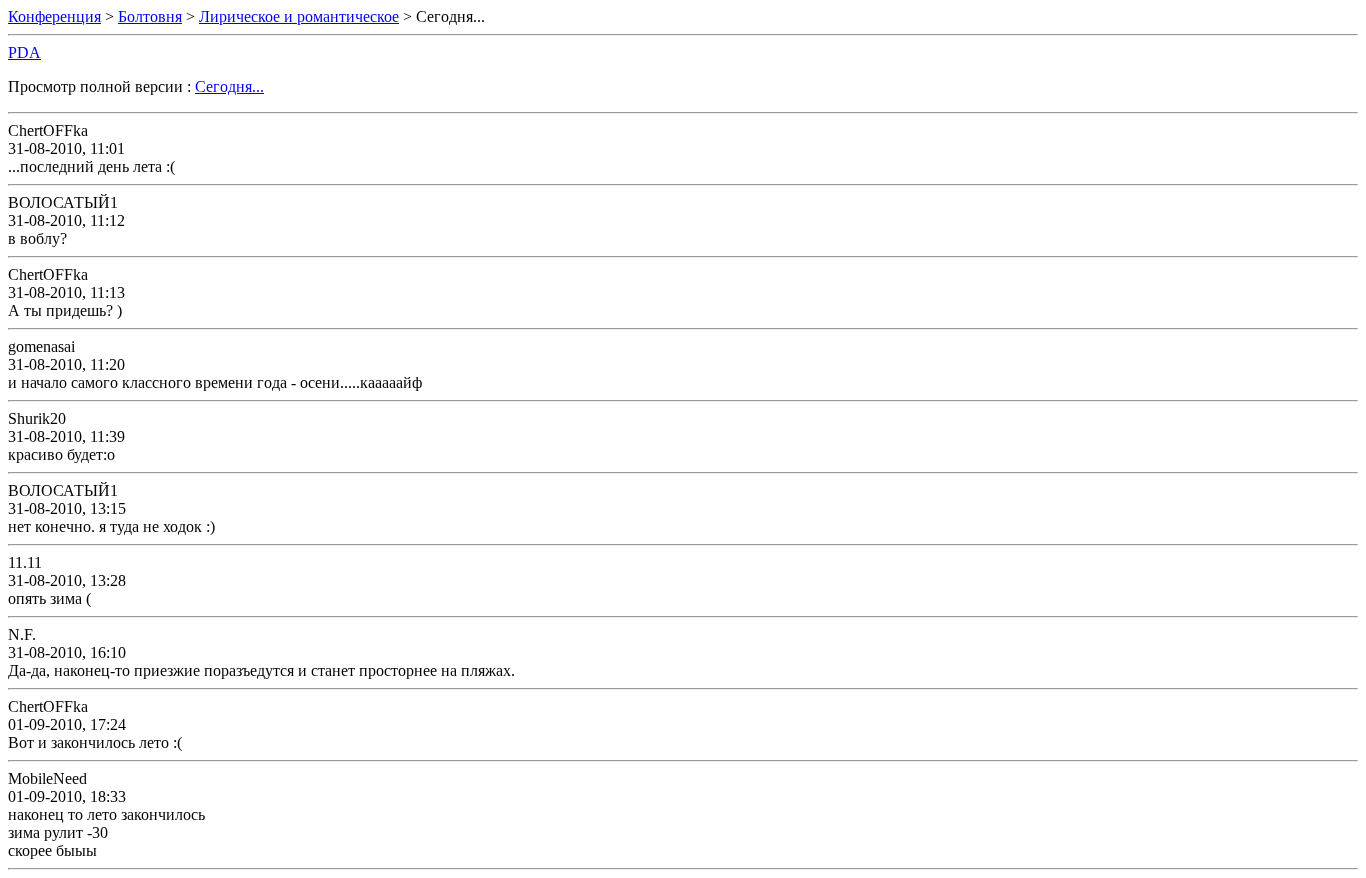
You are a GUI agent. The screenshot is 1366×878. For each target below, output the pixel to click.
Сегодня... (229, 86)
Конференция (54, 16)
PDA (24, 52)
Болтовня (150, 16)
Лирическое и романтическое (299, 16)
